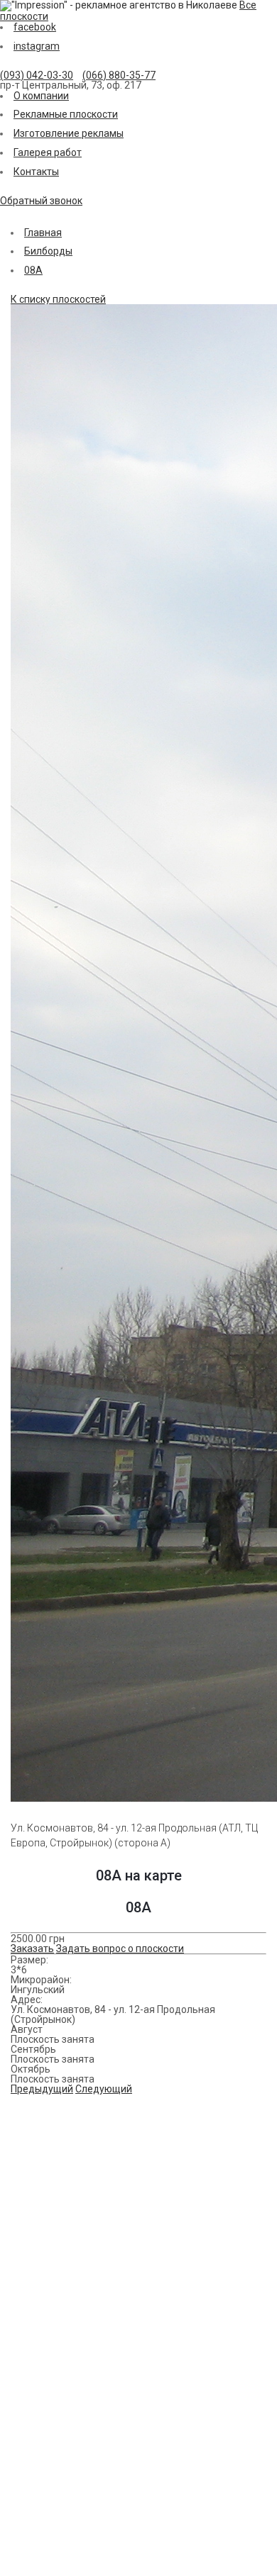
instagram (37, 46)
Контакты (36, 172)
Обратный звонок (41, 201)
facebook (35, 27)
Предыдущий (42, 2089)
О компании (41, 96)
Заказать (32, 1948)
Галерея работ (48, 152)
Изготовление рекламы (69, 133)
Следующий (104, 2089)
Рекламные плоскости (66, 114)
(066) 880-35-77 (119, 75)
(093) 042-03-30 (37, 75)
